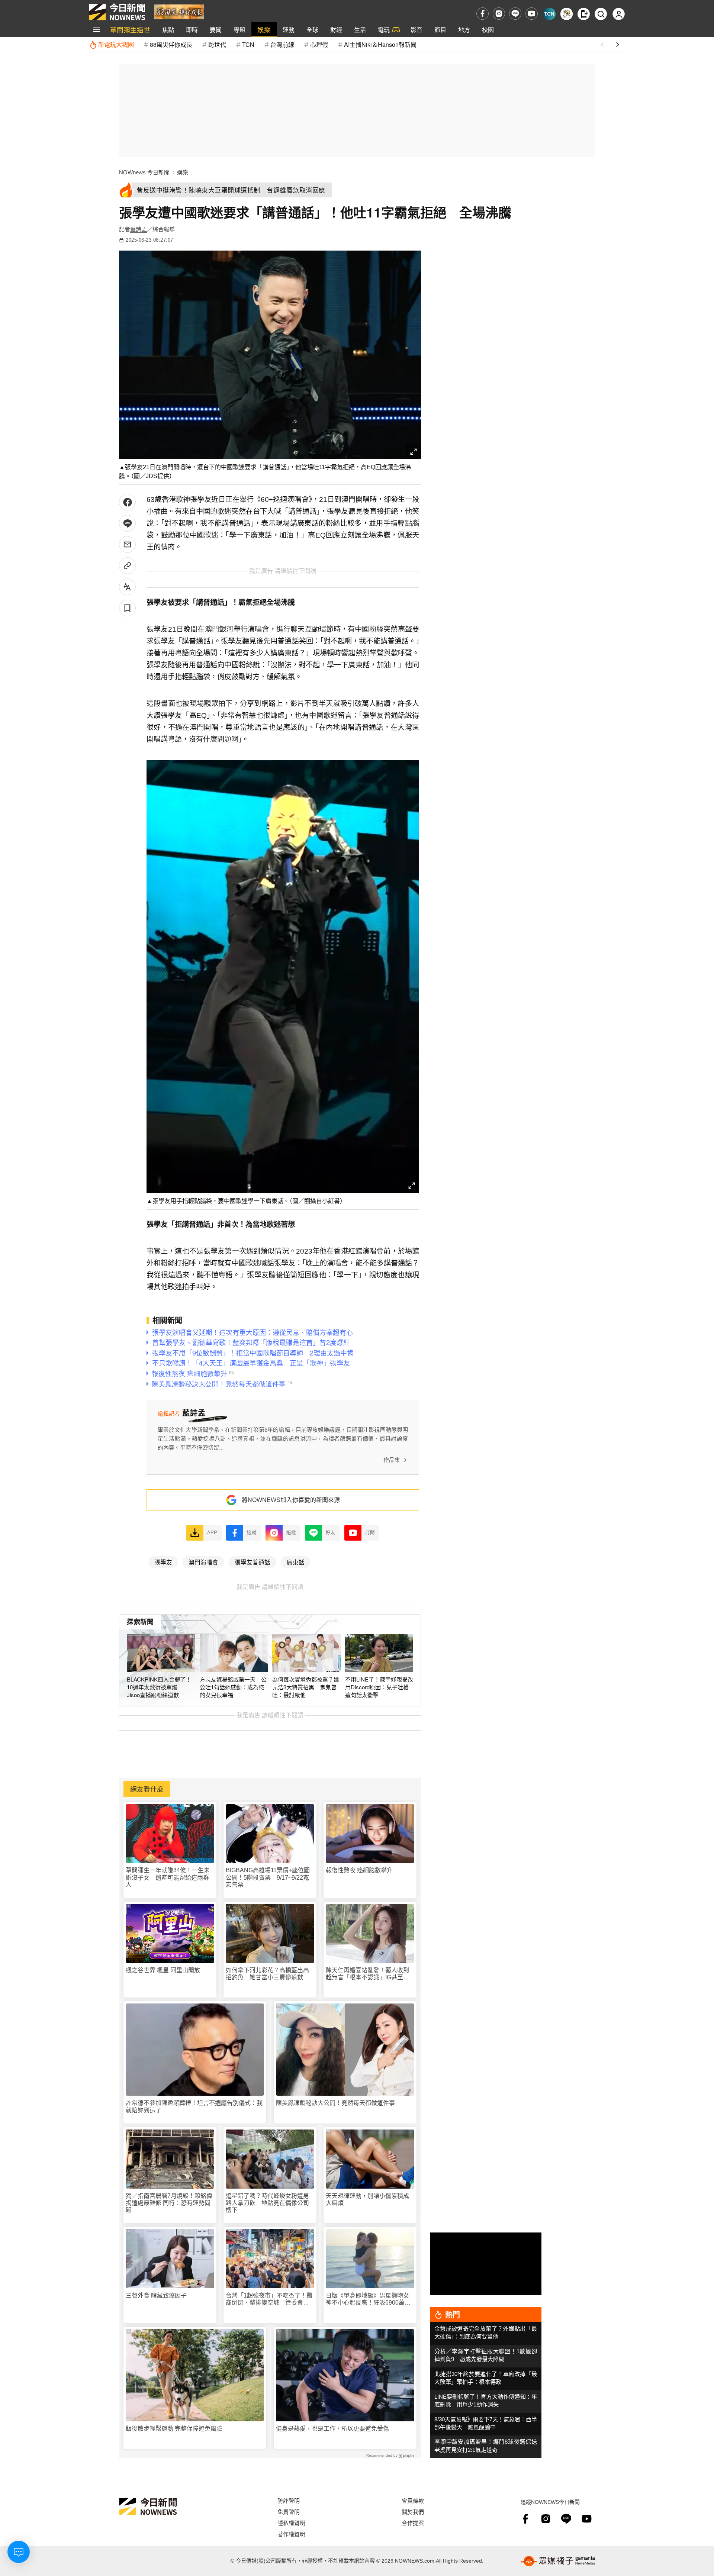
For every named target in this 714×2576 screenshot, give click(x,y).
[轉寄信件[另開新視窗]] (127, 544)
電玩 (384, 30)
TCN (248, 44)
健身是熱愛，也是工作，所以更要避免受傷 (332, 2429)
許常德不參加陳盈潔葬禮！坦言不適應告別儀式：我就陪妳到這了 (194, 2106)
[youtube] (532, 14)
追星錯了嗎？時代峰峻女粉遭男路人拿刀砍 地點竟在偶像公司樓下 (267, 2203)
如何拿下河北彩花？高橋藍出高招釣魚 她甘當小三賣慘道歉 (267, 1974)
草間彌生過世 (130, 30)
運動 (289, 30)
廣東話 (296, 1562)
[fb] (483, 14)
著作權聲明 (291, 2534)
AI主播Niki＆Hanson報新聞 (380, 44)
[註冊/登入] (619, 14)
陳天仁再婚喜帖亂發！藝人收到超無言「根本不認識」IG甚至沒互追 (367, 1974)
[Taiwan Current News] (549, 14)
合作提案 (413, 2523)
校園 (488, 30)
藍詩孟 (139, 229)
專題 (239, 30)
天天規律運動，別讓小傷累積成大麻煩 (367, 2199)
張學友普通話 (253, 1562)
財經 (336, 30)
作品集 (392, 1460)
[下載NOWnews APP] (584, 14)
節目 (440, 30)
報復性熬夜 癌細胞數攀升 (359, 1870)
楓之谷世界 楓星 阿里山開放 (163, 1970)
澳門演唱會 (203, 1562)
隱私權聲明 (291, 2523)
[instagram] (499, 14)
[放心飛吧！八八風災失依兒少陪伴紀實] (179, 11)
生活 (360, 30)
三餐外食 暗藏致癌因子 (156, 2295)
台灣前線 (282, 44)
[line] (515, 14)
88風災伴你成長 (171, 44)
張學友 (163, 1562)
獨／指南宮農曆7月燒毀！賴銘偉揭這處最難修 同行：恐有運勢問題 (169, 2203)
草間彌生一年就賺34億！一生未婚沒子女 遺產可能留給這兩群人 (168, 1877)
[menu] (97, 30)
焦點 (168, 30)
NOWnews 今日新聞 (144, 172)
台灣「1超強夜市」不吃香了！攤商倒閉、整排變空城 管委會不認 (269, 2299)
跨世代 (217, 44)
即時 (192, 30)
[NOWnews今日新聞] (117, 12)
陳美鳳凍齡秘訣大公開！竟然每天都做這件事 (335, 2103)
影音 (416, 30)
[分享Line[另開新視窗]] (127, 523)
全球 (312, 30)
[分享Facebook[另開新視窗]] (127, 502)
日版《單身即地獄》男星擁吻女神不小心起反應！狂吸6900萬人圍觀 (368, 2299)
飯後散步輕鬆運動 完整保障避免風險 (174, 2429)
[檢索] (601, 14)
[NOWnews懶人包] (567, 14)
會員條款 (413, 2500)
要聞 (216, 30)
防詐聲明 (289, 2500)
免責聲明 (289, 2511)
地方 (464, 30)
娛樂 (264, 30)
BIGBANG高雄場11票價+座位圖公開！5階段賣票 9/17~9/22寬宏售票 (268, 1877)
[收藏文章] (127, 608)
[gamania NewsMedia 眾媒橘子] (558, 2561)
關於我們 (413, 2511)
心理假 (319, 44)
